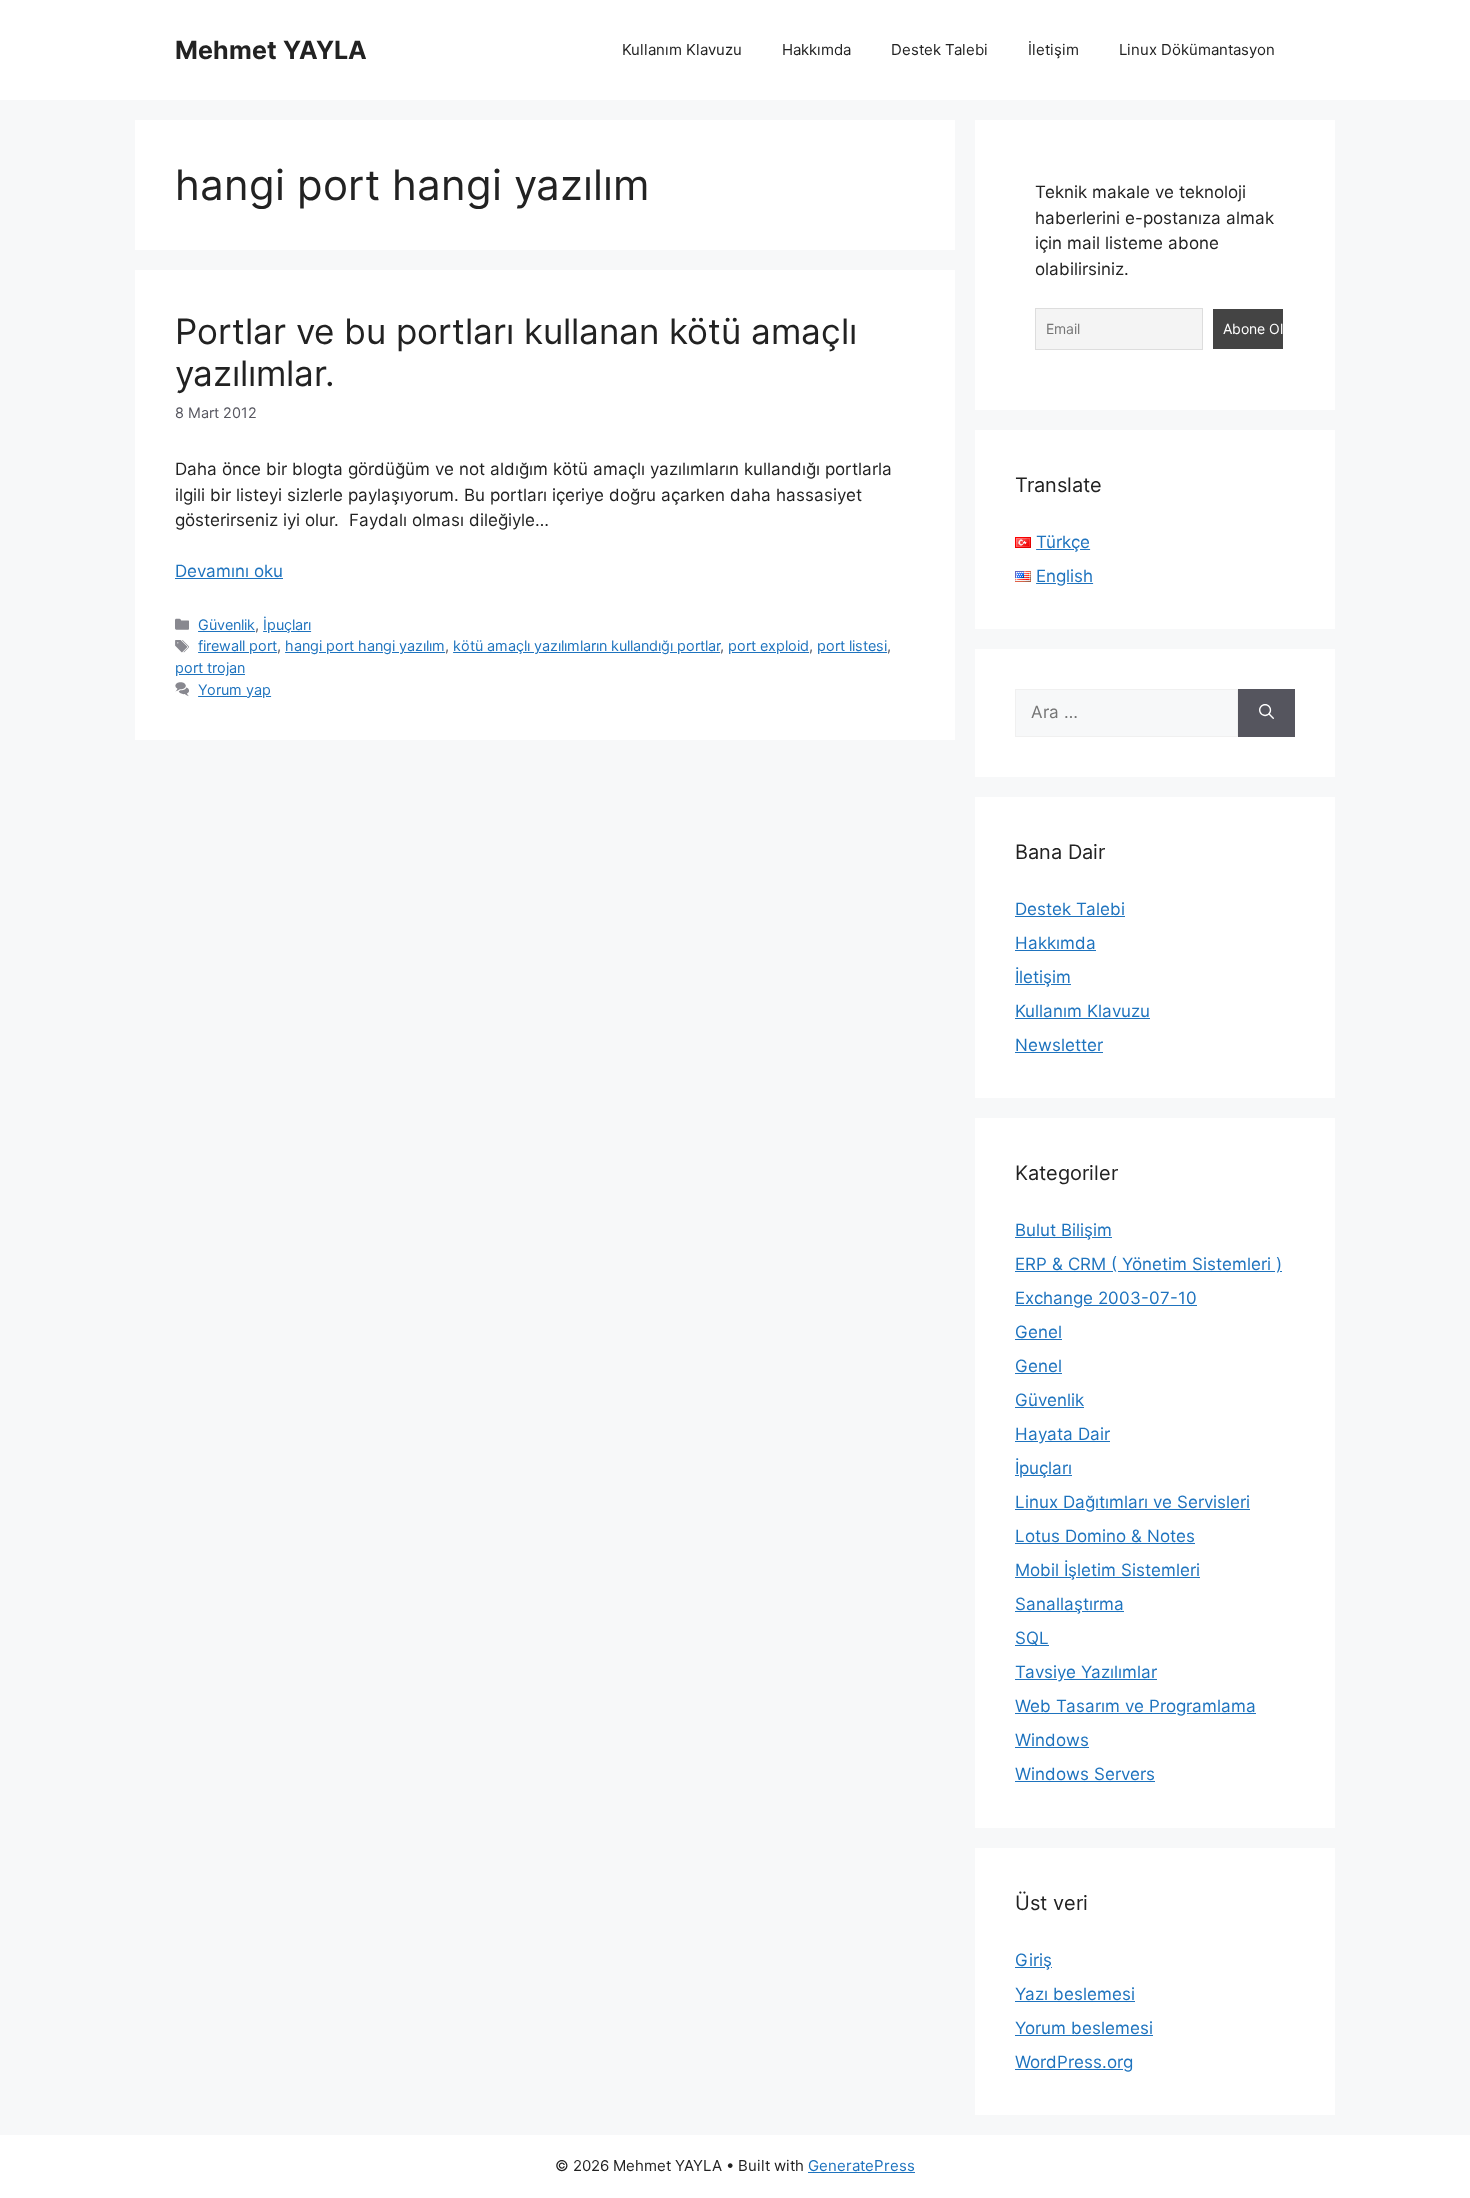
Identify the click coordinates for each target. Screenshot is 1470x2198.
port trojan (210, 667)
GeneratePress (861, 2165)
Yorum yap (234, 689)
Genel (1038, 1332)
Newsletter (1059, 1045)
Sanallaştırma (1069, 1604)
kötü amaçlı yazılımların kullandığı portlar (586, 645)
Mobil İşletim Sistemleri (1107, 1570)
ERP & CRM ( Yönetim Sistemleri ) (1148, 1264)
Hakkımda (816, 49)
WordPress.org (1074, 2062)
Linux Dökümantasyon (1197, 49)
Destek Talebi (939, 49)
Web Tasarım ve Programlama (1135, 1706)
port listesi (852, 645)
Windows (1052, 1740)
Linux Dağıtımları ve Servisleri (1132, 1502)
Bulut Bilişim (1063, 1230)
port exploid (768, 645)
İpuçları (287, 624)
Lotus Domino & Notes (1105, 1536)
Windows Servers (1085, 1774)
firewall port (237, 645)
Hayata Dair (1062, 1434)
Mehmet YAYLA (271, 50)
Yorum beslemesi (1084, 2028)
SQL (1032, 1638)
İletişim (1053, 49)
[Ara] (1266, 713)
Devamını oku (229, 571)
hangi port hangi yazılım (365, 645)
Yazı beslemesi (1075, 1994)
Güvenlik (226, 624)
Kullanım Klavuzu (682, 49)
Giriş (1033, 1960)
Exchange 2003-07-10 (1106, 1298)
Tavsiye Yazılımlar (1086, 1672)
